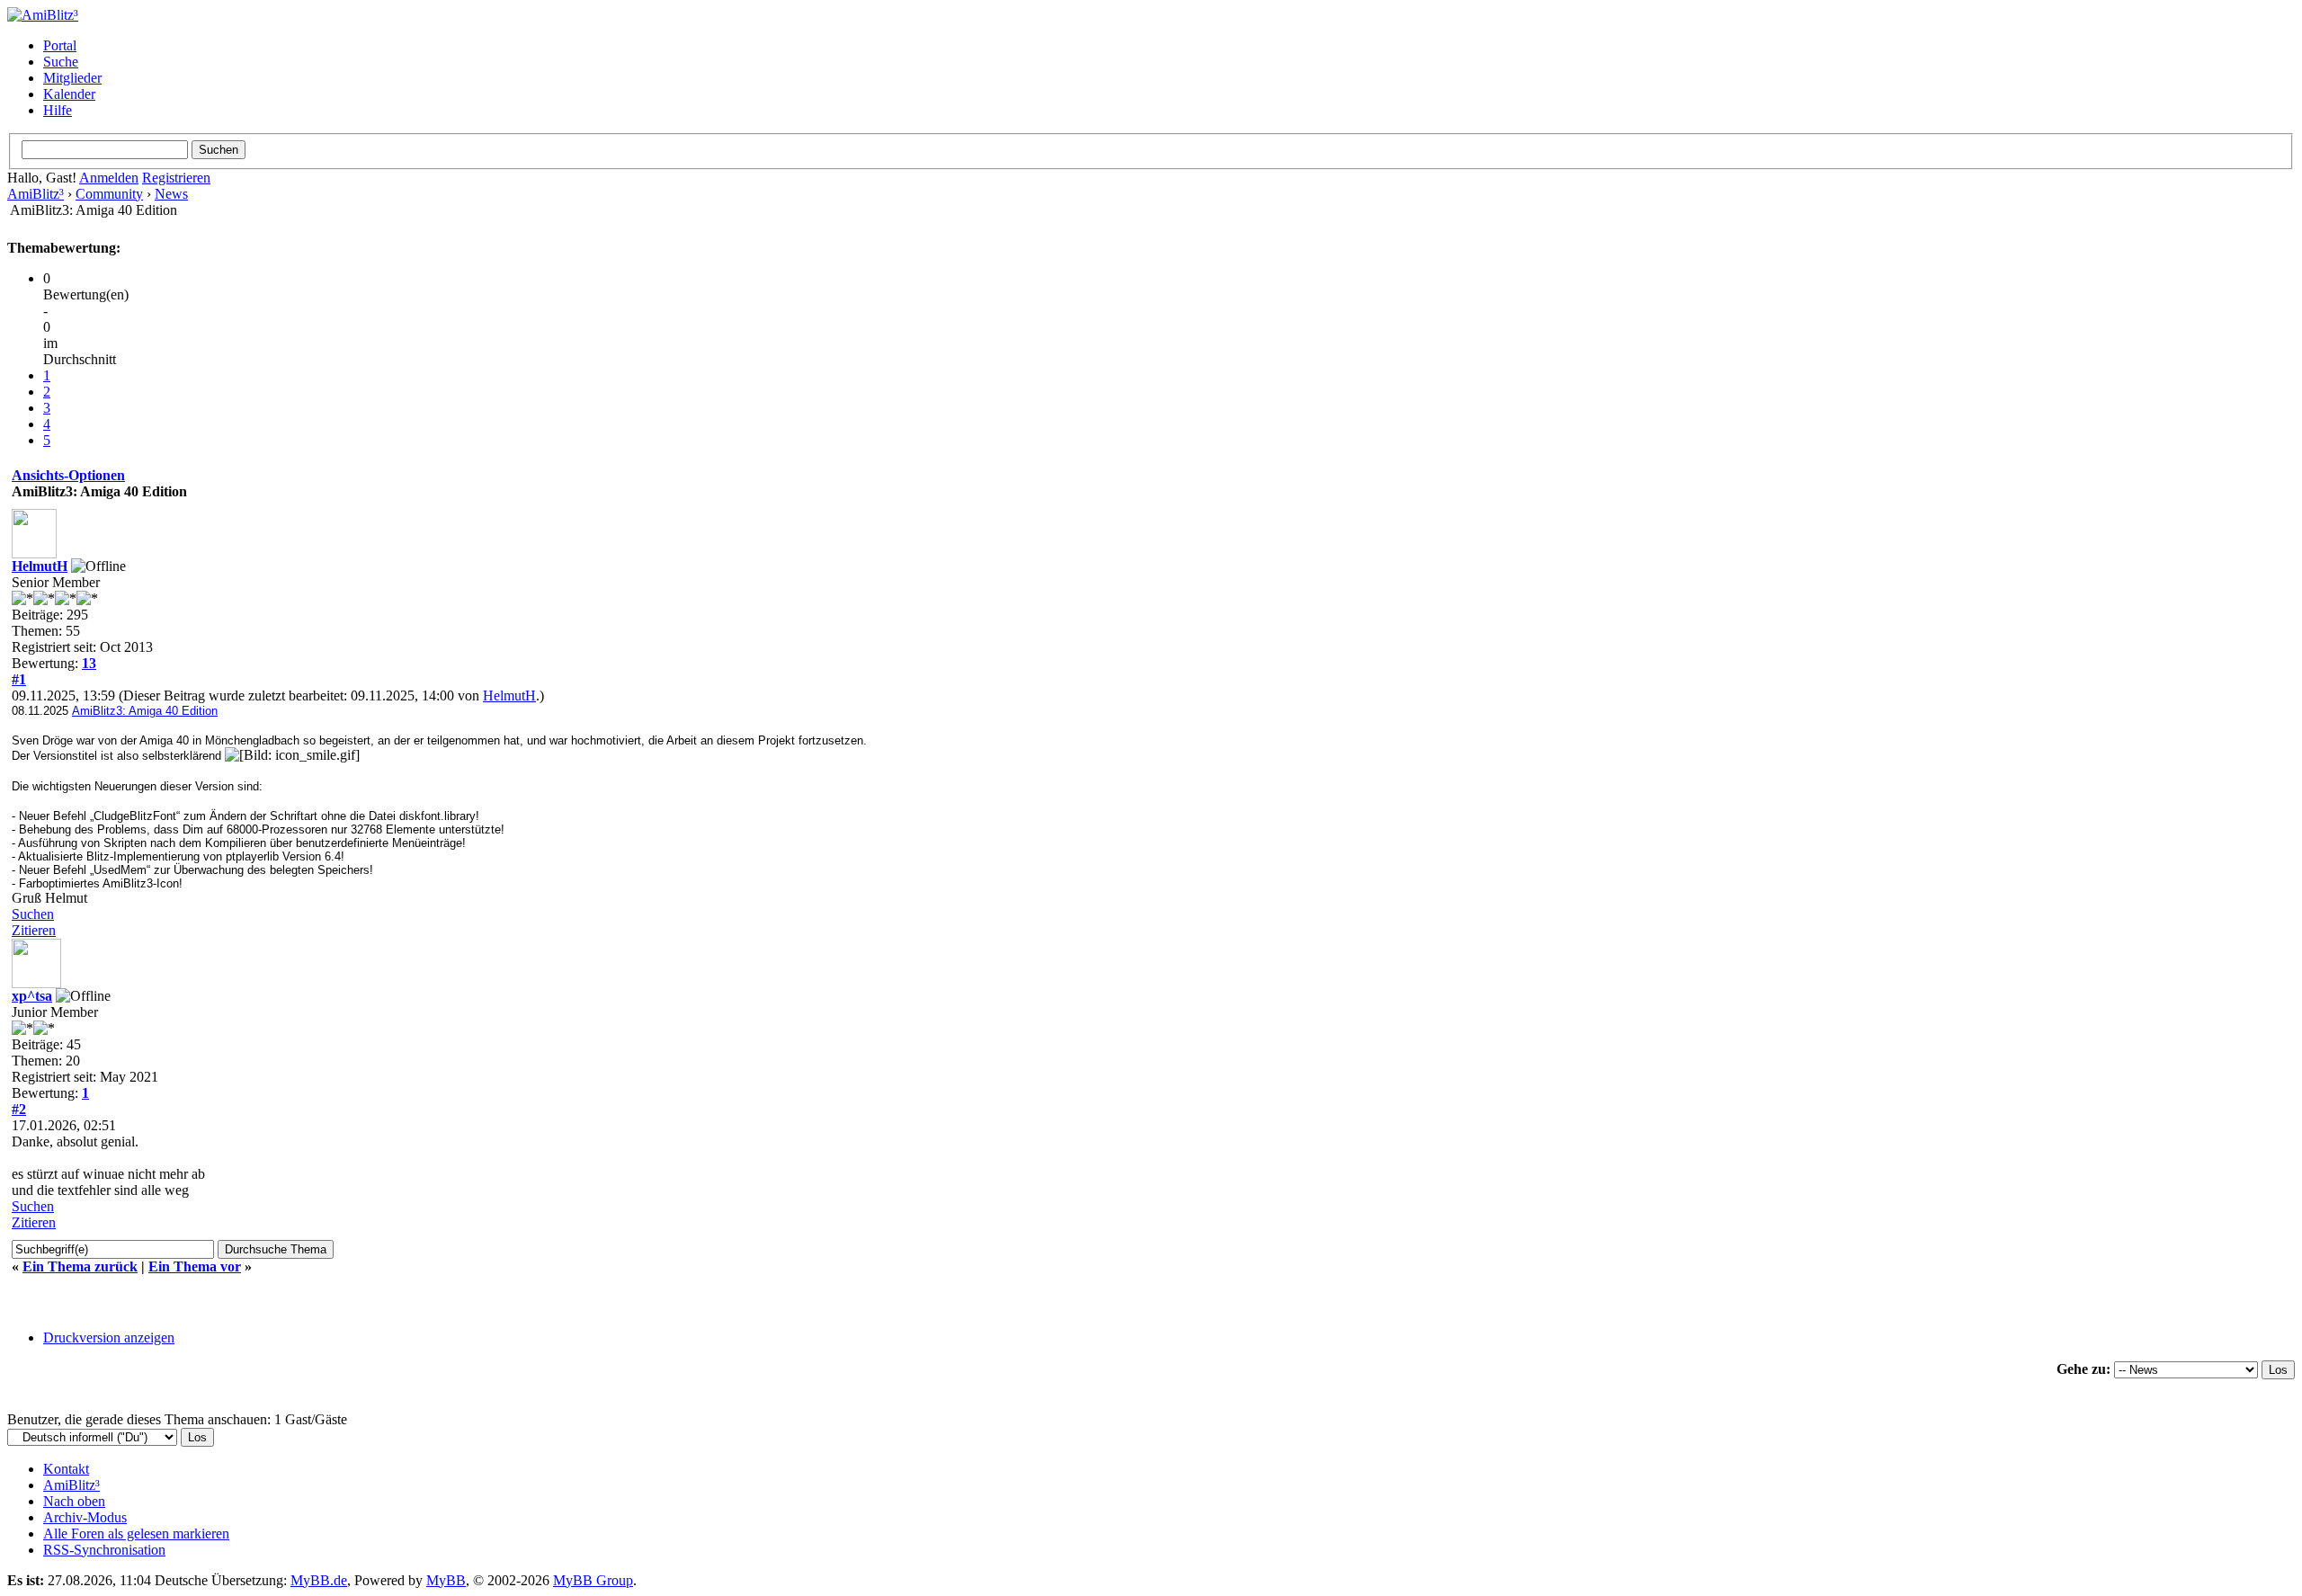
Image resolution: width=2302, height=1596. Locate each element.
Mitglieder (72, 78)
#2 (19, 1109)
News (171, 194)
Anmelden (109, 178)
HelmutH (40, 566)
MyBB (446, 1580)
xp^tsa (32, 996)
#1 (19, 679)
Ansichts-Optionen (68, 475)
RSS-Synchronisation (104, 1550)
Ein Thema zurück (80, 1266)
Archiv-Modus (85, 1517)
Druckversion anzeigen (109, 1337)
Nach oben (74, 1501)
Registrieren (176, 178)
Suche (61, 62)
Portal (60, 45)
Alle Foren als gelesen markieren (136, 1534)
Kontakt (66, 1469)
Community (109, 194)
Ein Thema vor (195, 1266)
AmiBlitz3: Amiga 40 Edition (145, 711)
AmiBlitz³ (36, 194)
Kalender (69, 94)
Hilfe (58, 110)
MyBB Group (593, 1580)
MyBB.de (319, 1580)
